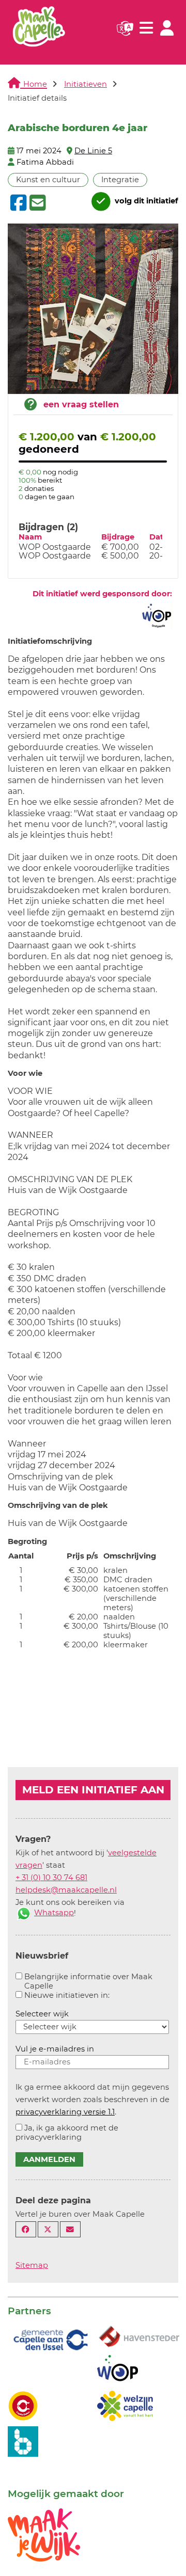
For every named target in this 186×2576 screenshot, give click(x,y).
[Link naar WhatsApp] (24, 1913)
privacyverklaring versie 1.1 (65, 2112)
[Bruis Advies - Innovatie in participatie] (23, 2441)
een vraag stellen (81, 404)
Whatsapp (54, 1913)
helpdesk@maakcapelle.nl (66, 1890)
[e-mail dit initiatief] (36, 203)
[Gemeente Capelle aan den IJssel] (50, 2339)
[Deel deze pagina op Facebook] (26, 2229)
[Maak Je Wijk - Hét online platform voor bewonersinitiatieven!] (44, 2534)
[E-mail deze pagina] (70, 2229)
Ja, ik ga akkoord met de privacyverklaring (67, 2133)
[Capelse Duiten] (23, 2405)
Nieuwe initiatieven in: (67, 1995)
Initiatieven (86, 84)
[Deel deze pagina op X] (48, 2229)
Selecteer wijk (42, 2014)
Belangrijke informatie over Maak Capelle (88, 1981)
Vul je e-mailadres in (55, 2049)
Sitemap (32, 2265)
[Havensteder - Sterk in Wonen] (139, 2337)
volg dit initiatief (145, 201)
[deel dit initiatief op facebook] (17, 203)
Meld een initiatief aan (93, 1790)
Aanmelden (49, 2159)
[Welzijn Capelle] (125, 2405)
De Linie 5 (93, 151)
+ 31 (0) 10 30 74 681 (51, 1878)
